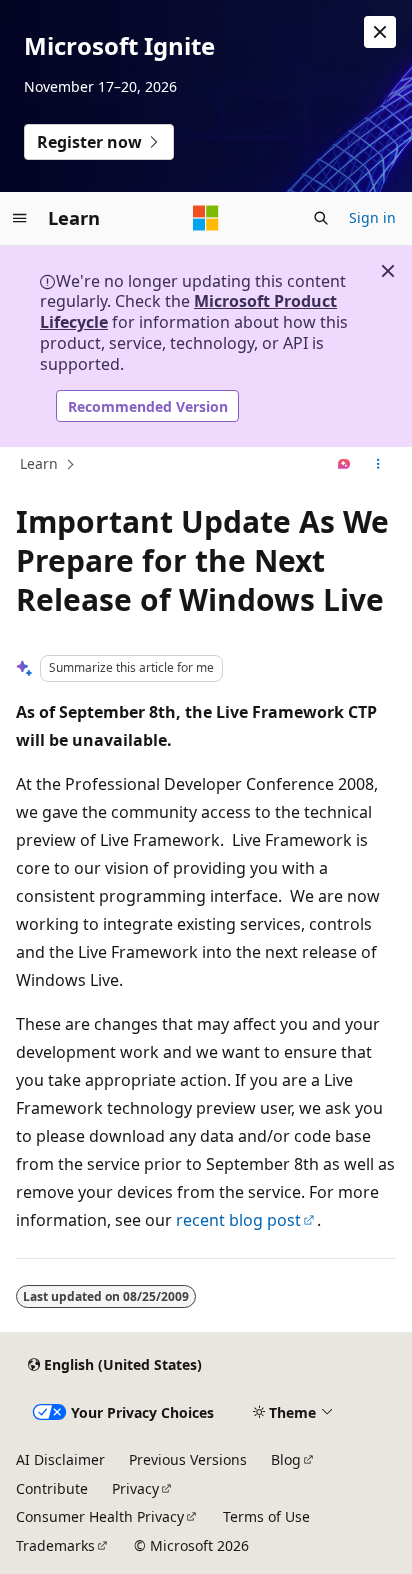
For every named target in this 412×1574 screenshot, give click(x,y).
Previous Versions (188, 1459)
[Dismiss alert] (380, 32)
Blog (286, 1459)
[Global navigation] (20, 218)
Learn (39, 463)
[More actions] (378, 465)
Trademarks (55, 1545)
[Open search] (321, 218)
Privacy (135, 1488)
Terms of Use (266, 1516)
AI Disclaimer (60, 1459)
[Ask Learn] (344, 465)
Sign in (372, 217)
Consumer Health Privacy (100, 1516)
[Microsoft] (206, 218)
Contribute (52, 1488)
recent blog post (238, 1220)
